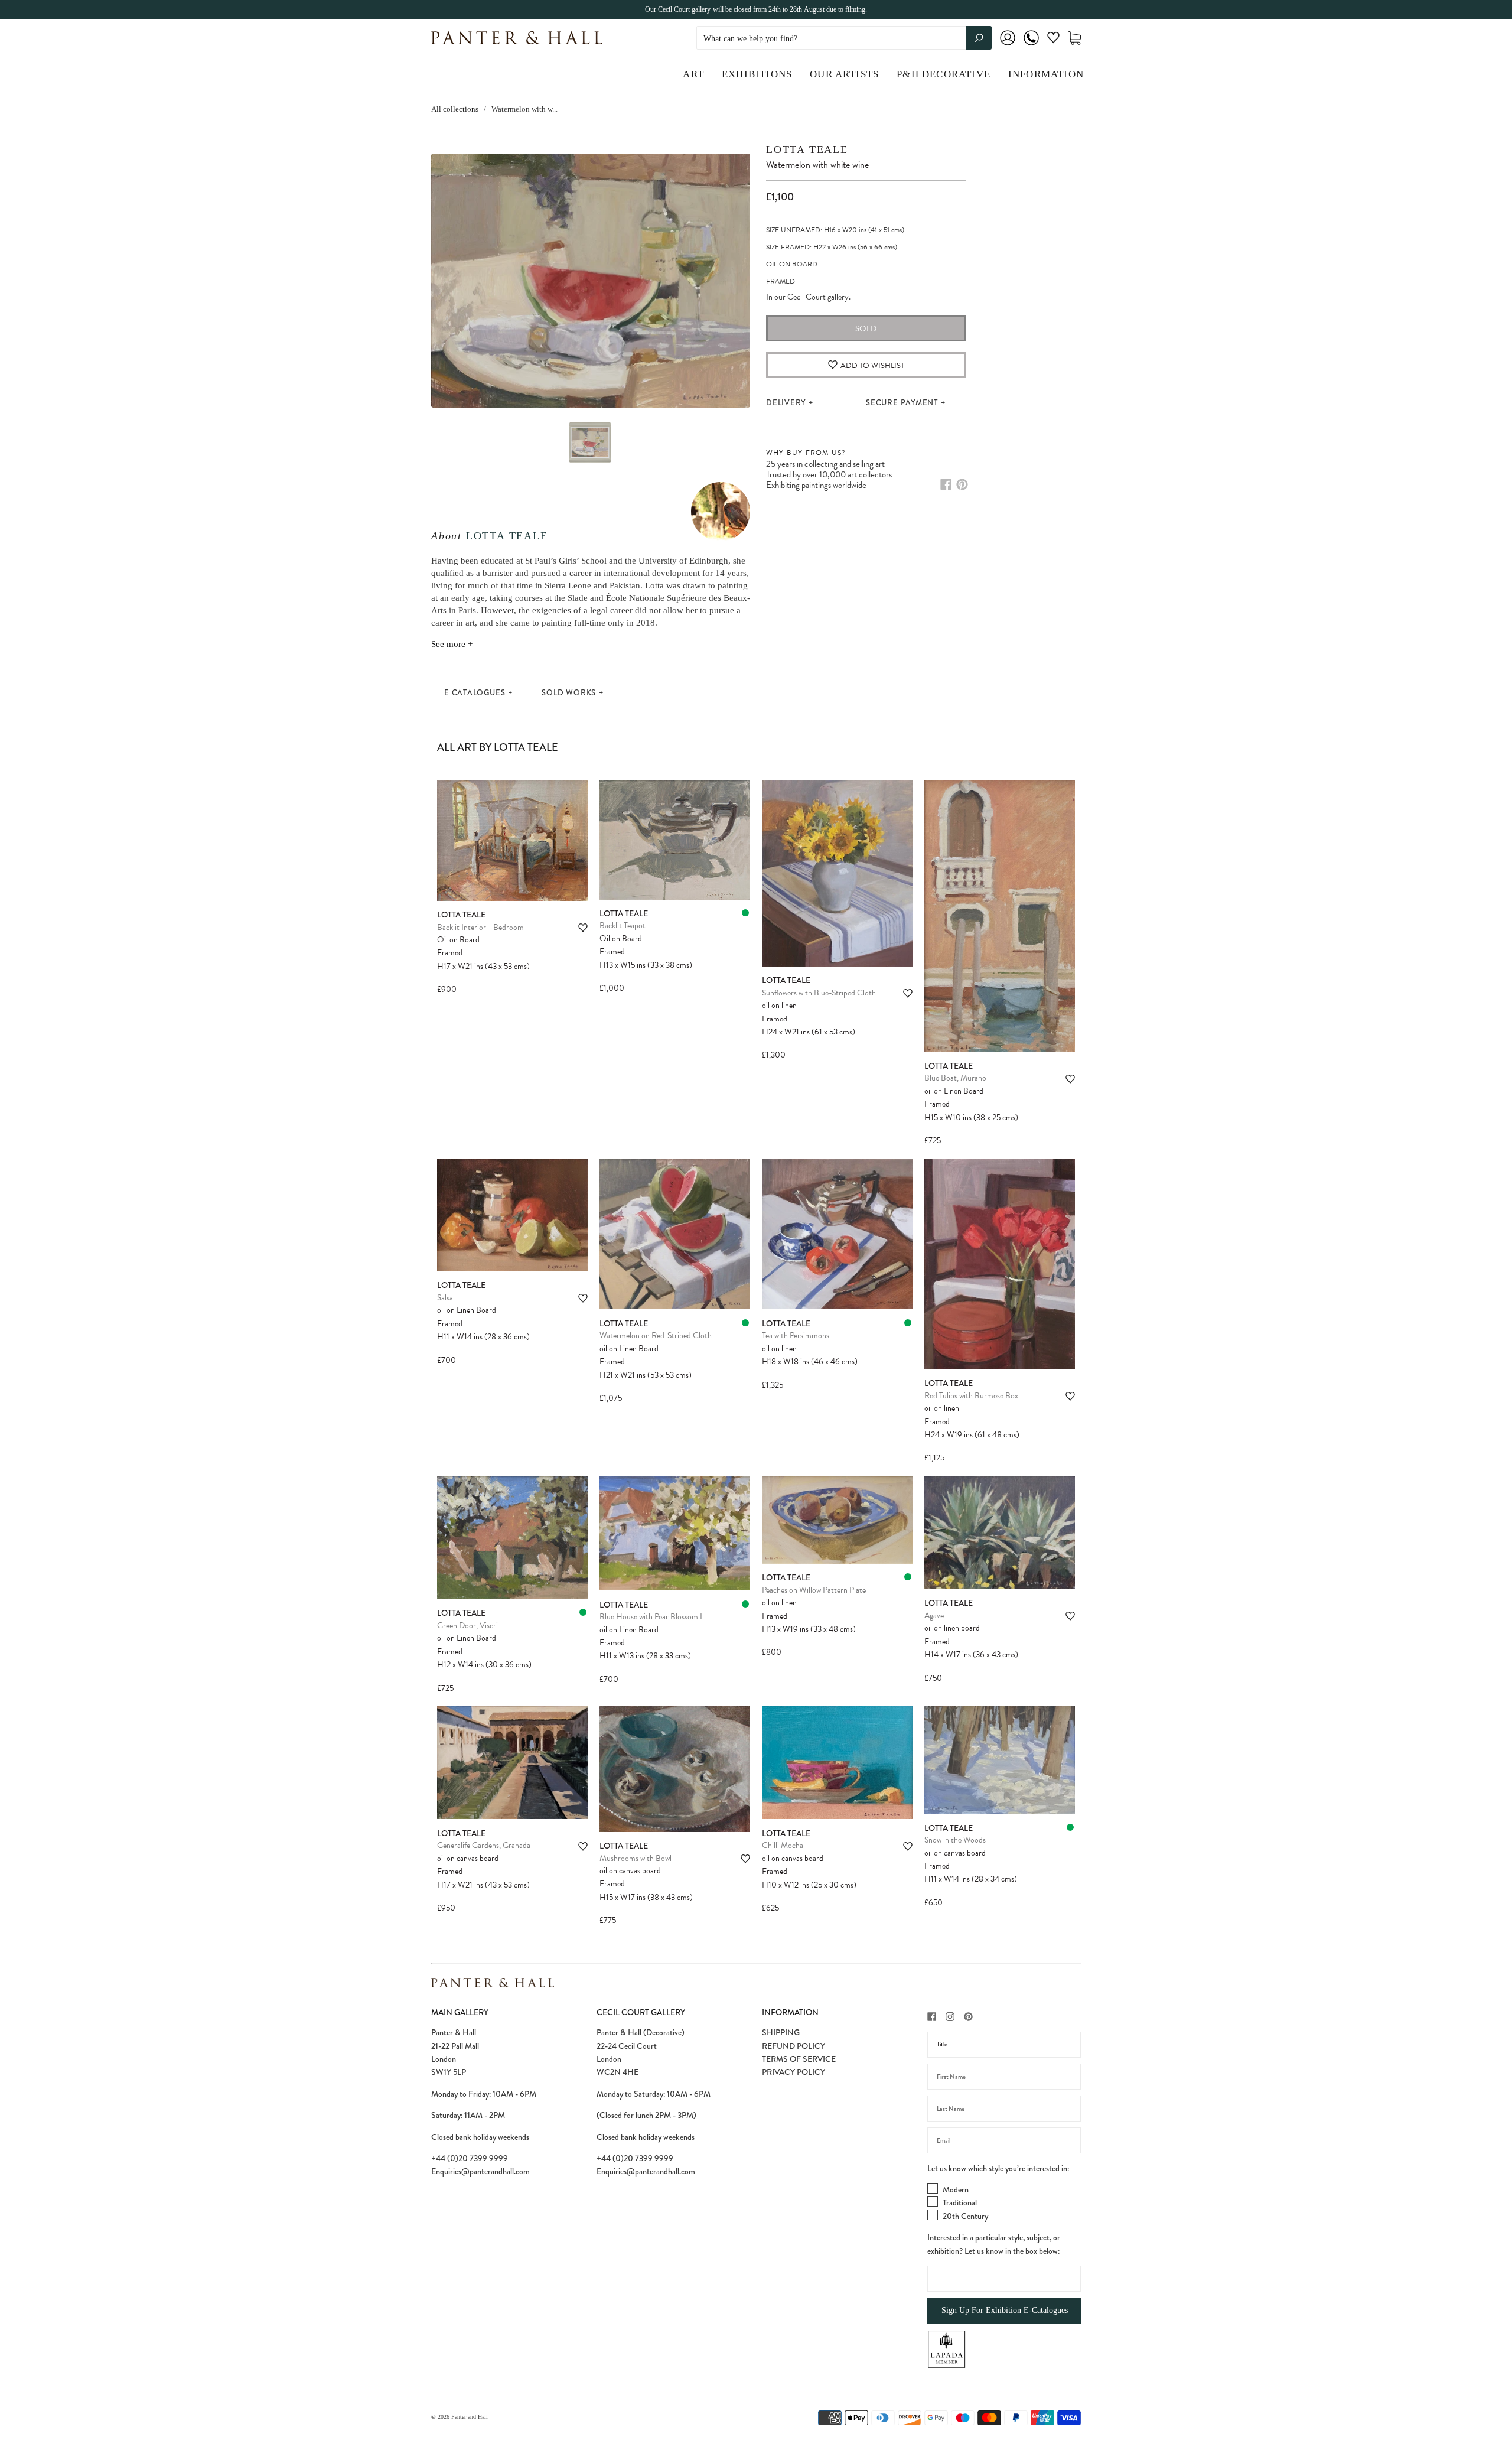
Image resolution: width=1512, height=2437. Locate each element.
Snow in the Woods (955, 1840)
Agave (934, 1616)
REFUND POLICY (794, 2046)
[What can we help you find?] (844, 39)
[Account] (1008, 46)
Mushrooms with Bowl (636, 1858)
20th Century (965, 2216)
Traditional (960, 2202)
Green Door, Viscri (467, 1626)
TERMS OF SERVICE (799, 2059)
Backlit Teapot (623, 925)
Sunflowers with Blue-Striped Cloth (819, 993)
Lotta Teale (507, 536)
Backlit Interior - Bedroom (480, 927)
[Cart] (1074, 38)
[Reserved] (745, 913)
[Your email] (1004, 2140)
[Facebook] (946, 484)
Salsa (445, 1298)
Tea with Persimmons (796, 1335)
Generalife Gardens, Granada (484, 1845)
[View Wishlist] (1053, 40)
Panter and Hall (470, 2417)
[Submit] (979, 38)
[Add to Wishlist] (583, 928)
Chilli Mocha (783, 1845)
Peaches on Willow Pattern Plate (814, 1590)
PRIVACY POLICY (794, 2072)
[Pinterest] (962, 484)
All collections (455, 109)
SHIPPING (781, 2032)
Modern (956, 2189)
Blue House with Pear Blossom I (651, 1617)
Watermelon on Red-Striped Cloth (656, 1335)
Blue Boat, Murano (955, 1078)
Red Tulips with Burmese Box (971, 1396)
